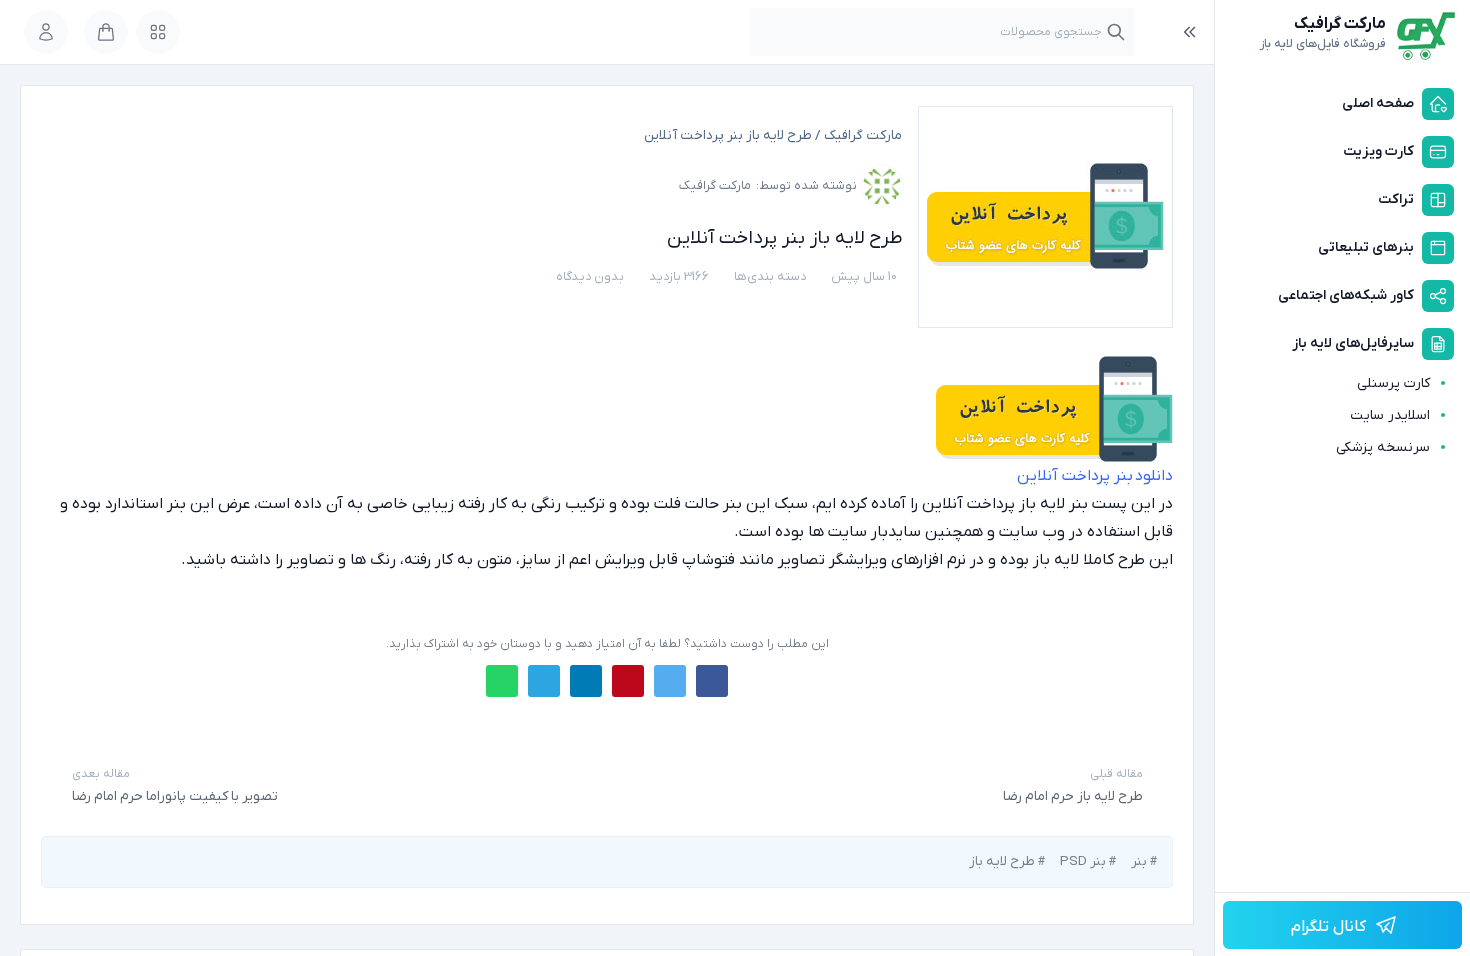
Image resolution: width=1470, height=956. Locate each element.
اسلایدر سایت (1390, 415)
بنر (1139, 861)
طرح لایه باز (1002, 861)
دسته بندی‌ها (770, 276)
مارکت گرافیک (863, 135)
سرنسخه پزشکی (1383, 447)
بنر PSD (1083, 861)
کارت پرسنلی (1393, 383)
